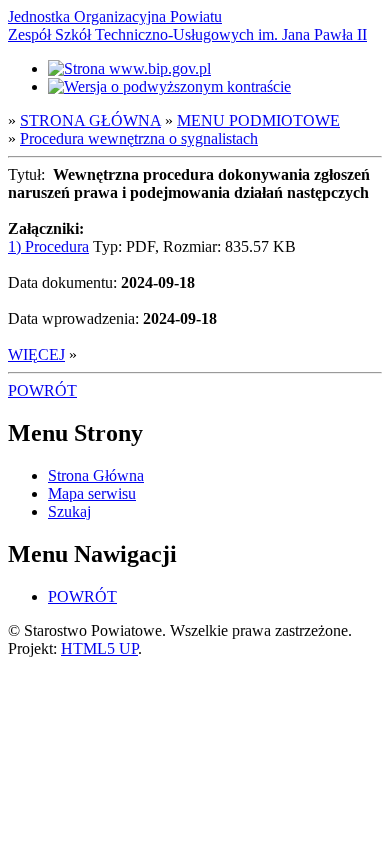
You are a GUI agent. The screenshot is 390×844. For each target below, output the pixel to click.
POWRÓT (42, 390)
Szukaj (69, 511)
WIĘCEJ (36, 354)
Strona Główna (96, 475)
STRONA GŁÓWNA (90, 120)
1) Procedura (48, 246)
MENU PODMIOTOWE (258, 120)
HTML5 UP (99, 648)
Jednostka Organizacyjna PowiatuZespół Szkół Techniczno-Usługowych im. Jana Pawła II (187, 25)
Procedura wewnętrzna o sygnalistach (139, 138)
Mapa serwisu (92, 493)
